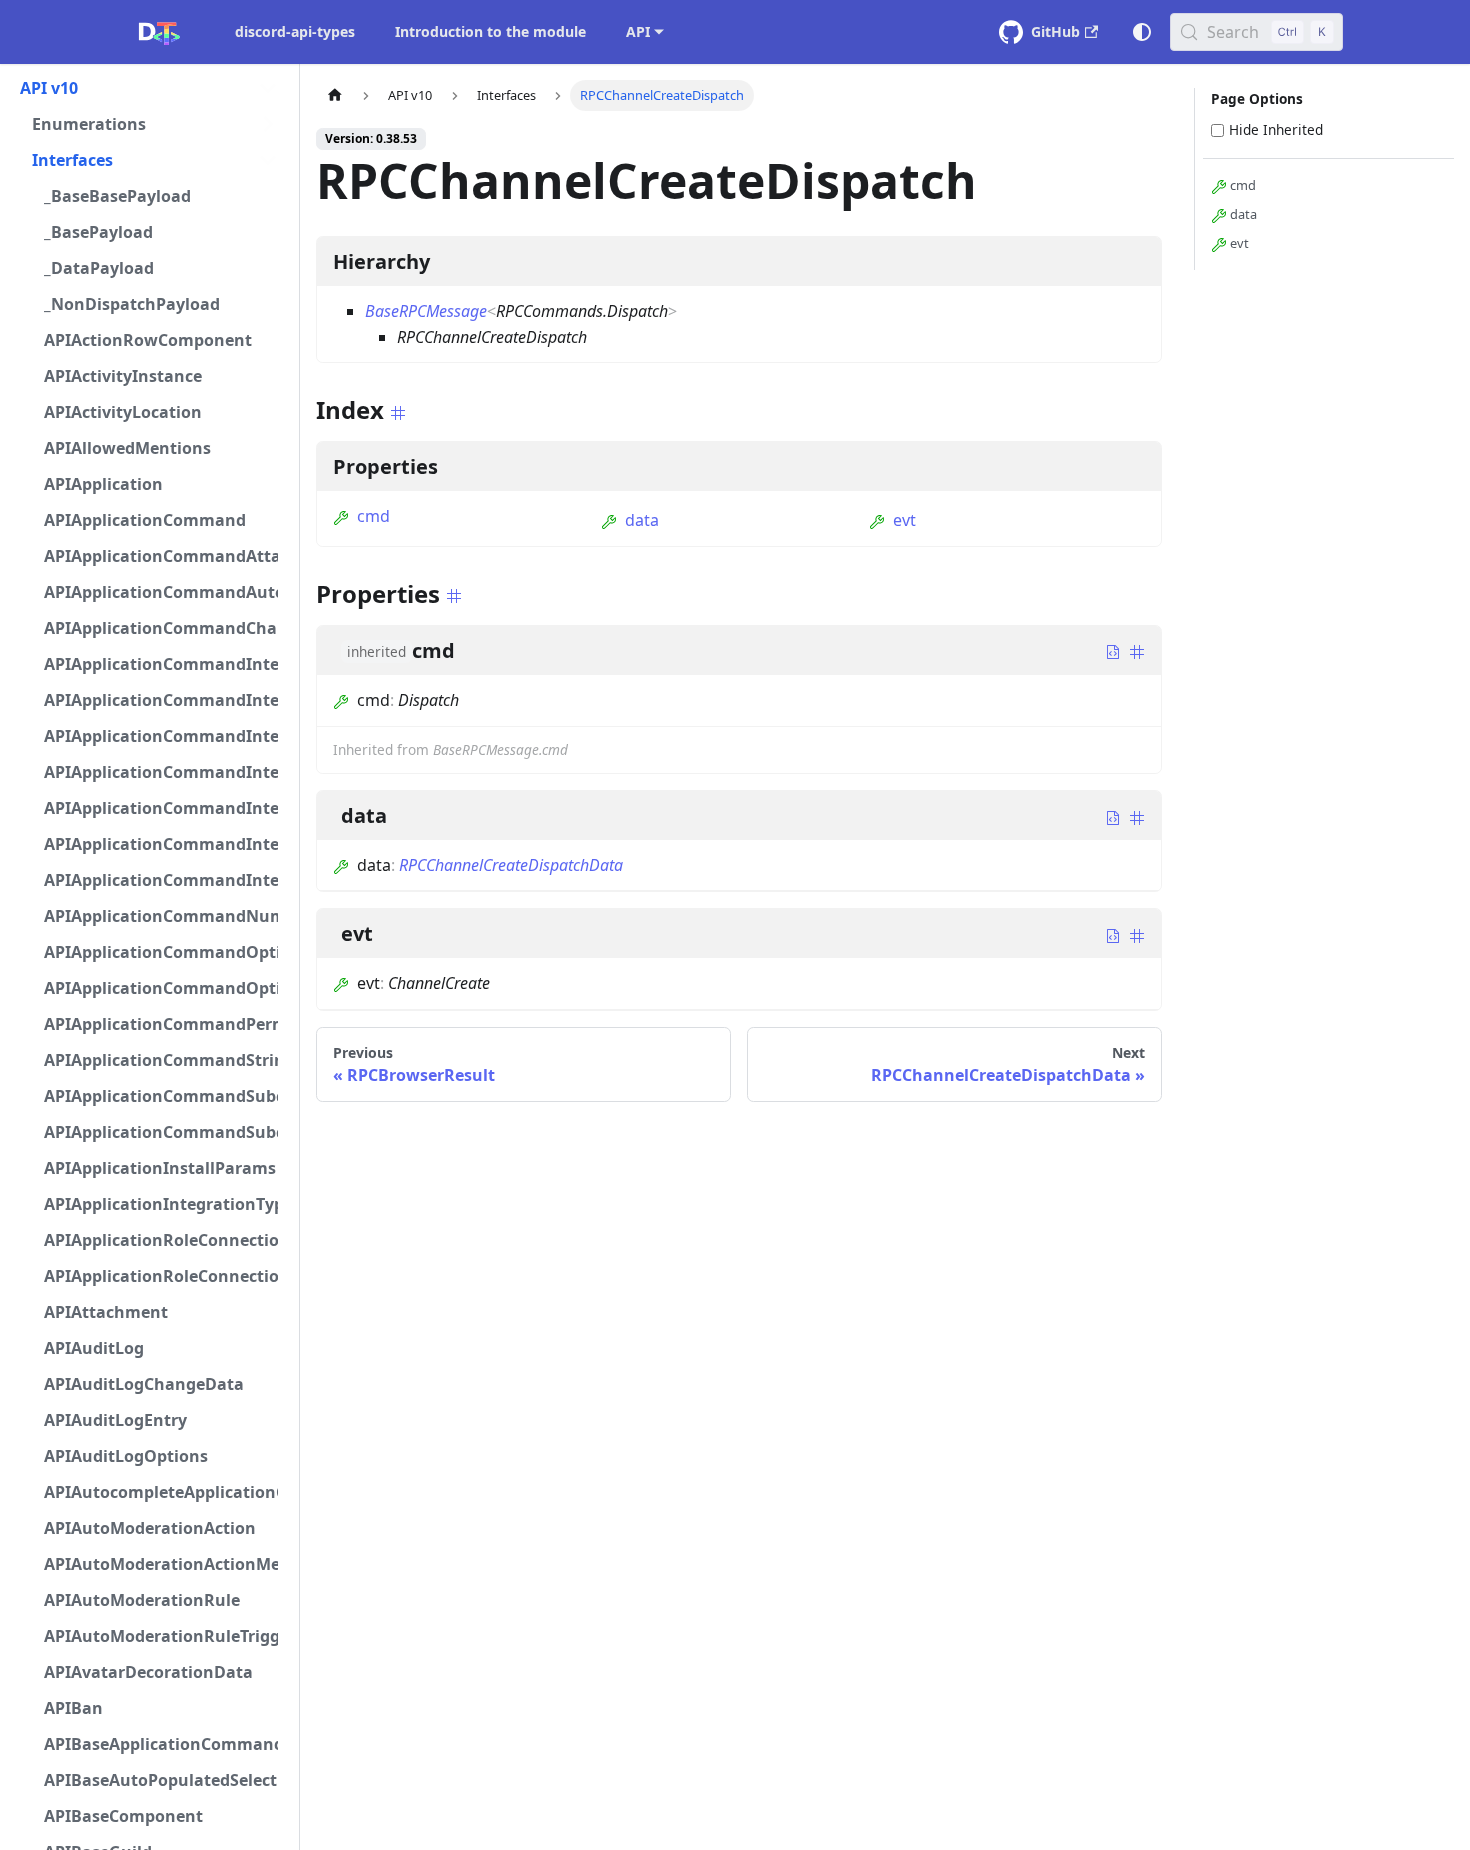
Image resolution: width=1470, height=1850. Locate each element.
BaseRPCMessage (426, 311)
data (642, 520)
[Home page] (335, 95)
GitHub (1055, 31)
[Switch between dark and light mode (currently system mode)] (1142, 32)
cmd (373, 516)
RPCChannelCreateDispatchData (511, 865)
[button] (149, 88)
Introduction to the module (490, 31)
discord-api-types (295, 31)
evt (904, 520)
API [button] (638, 31)
